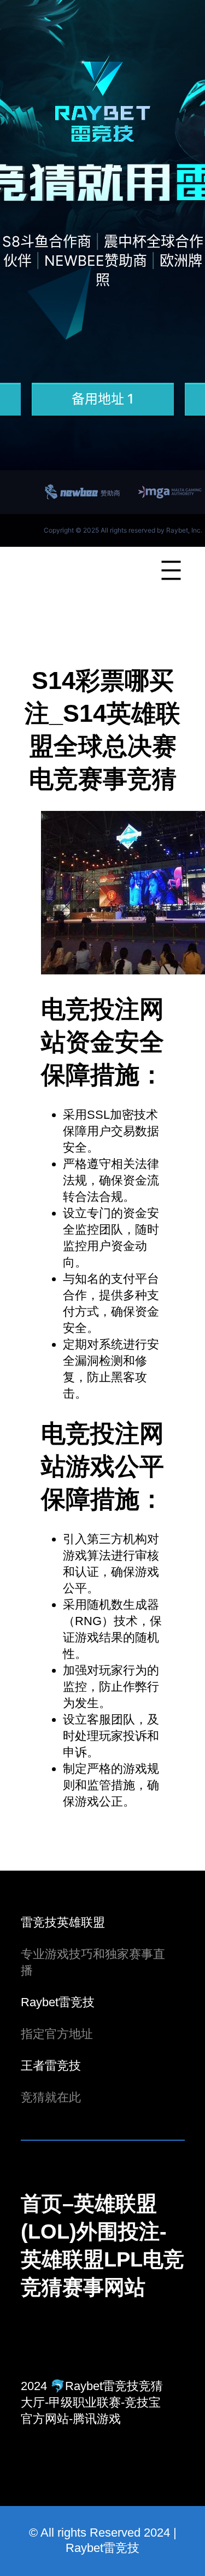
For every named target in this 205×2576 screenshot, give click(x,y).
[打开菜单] (171, 570)
